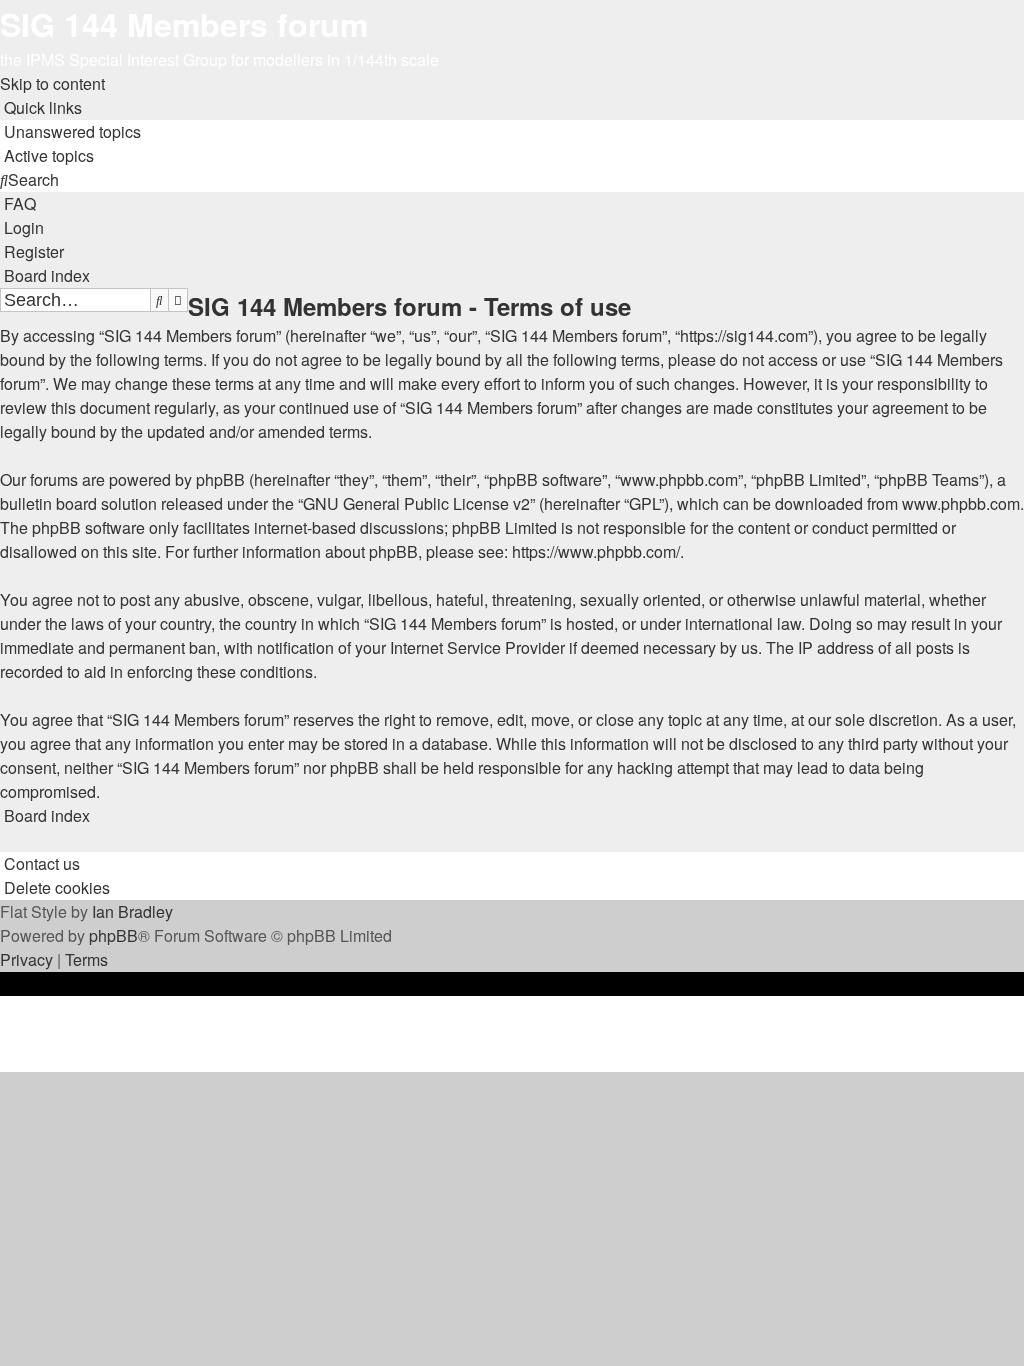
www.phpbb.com (961, 503)
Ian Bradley (132, 911)
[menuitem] (70, 131)
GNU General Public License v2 (416, 503)
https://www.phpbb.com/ (596, 551)
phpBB (113, 935)
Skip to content (52, 83)
